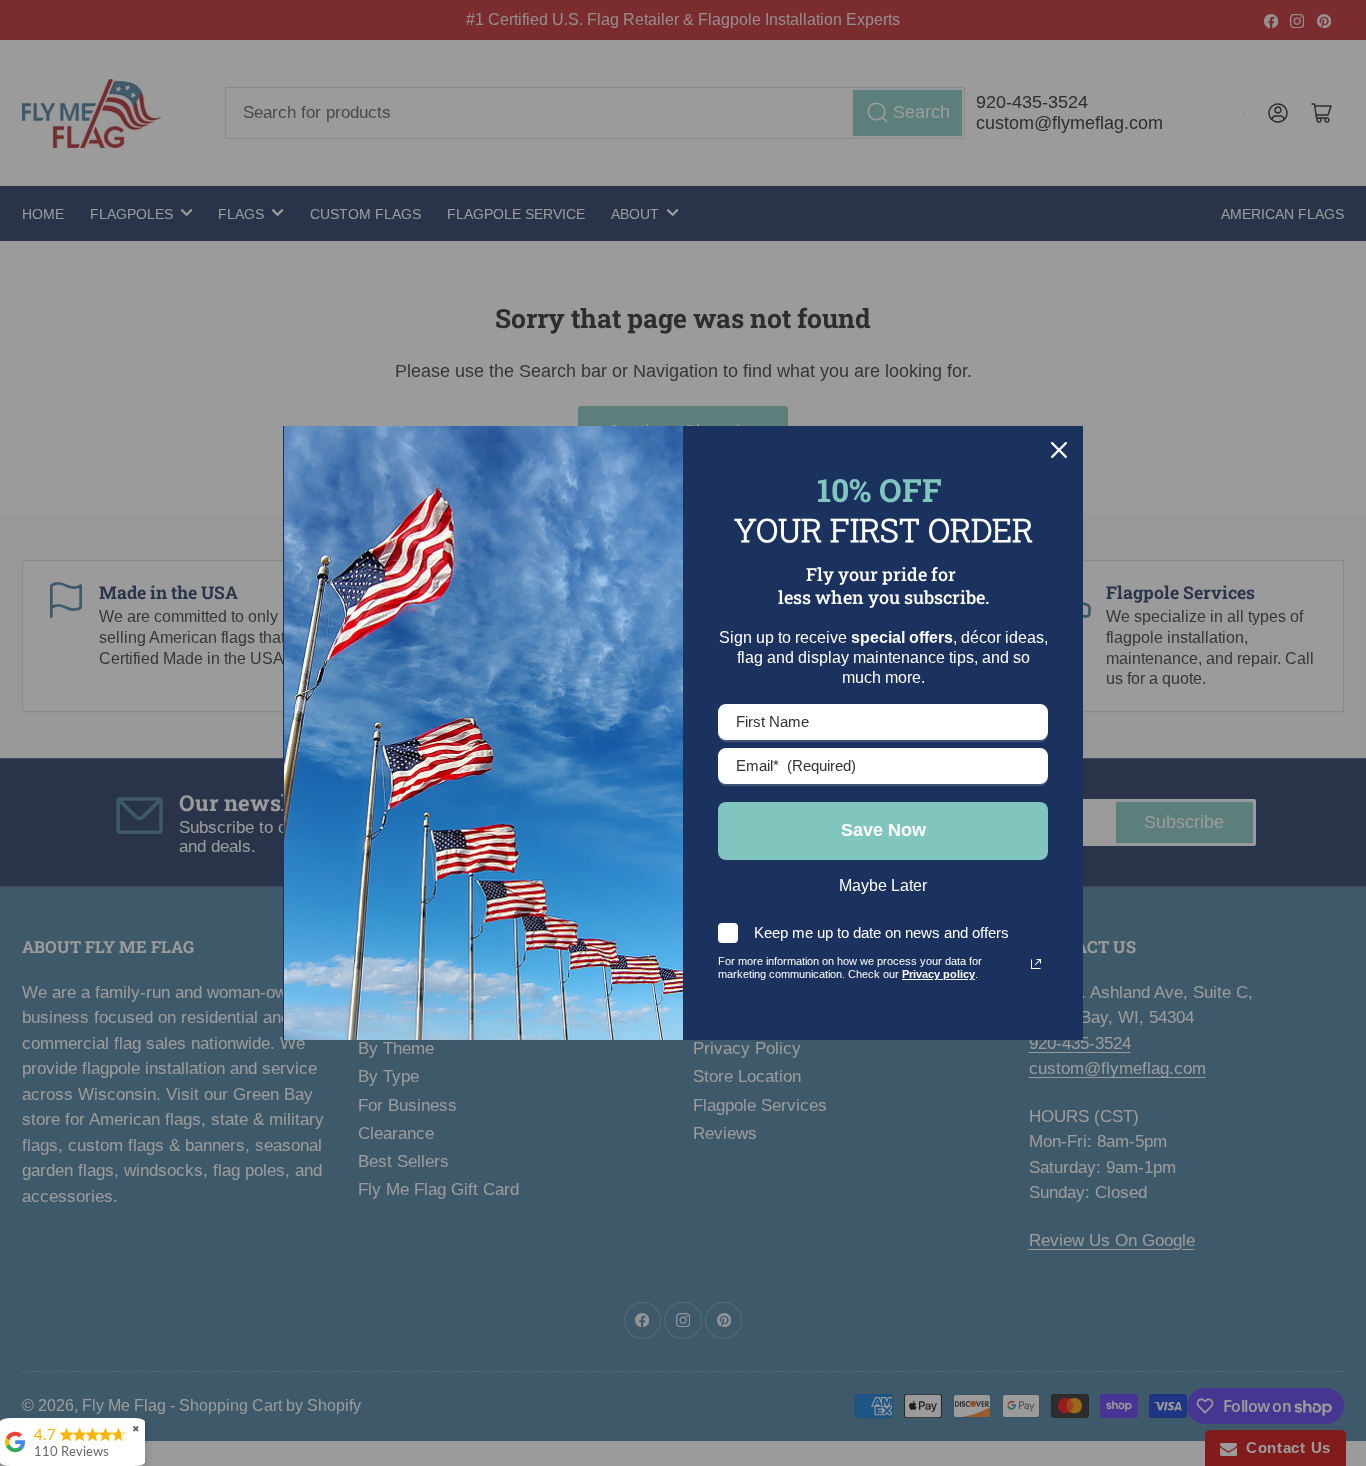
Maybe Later (883, 885)
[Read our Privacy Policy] (1036, 964)
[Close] (1059, 450)
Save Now (883, 830)
